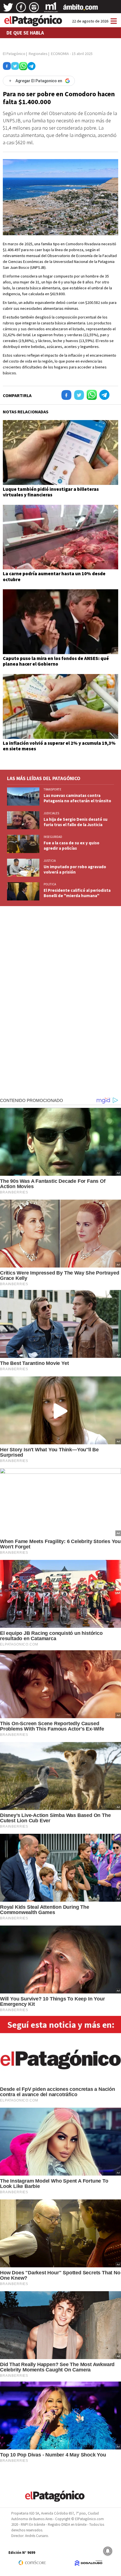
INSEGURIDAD (53, 837)
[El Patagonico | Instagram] (34, 9)
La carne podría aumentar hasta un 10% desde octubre (54, 576)
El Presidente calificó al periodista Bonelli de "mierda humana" (77, 893)
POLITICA (50, 884)
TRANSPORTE (52, 789)
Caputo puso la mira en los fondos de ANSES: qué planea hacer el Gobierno (56, 661)
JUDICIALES (51, 813)
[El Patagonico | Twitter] (8, 9)
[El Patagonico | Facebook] (21, 9)
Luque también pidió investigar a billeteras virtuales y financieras (51, 492)
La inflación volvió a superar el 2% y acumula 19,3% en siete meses (59, 746)
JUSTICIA (50, 861)
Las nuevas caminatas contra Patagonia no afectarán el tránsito (77, 798)
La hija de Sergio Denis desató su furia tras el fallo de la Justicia (76, 822)
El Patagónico (14, 54)
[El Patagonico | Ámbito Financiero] (81, 9)
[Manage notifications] (108, 2551)
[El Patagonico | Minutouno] (51, 9)
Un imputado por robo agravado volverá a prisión (75, 869)
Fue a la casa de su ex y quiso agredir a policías (71, 845)
